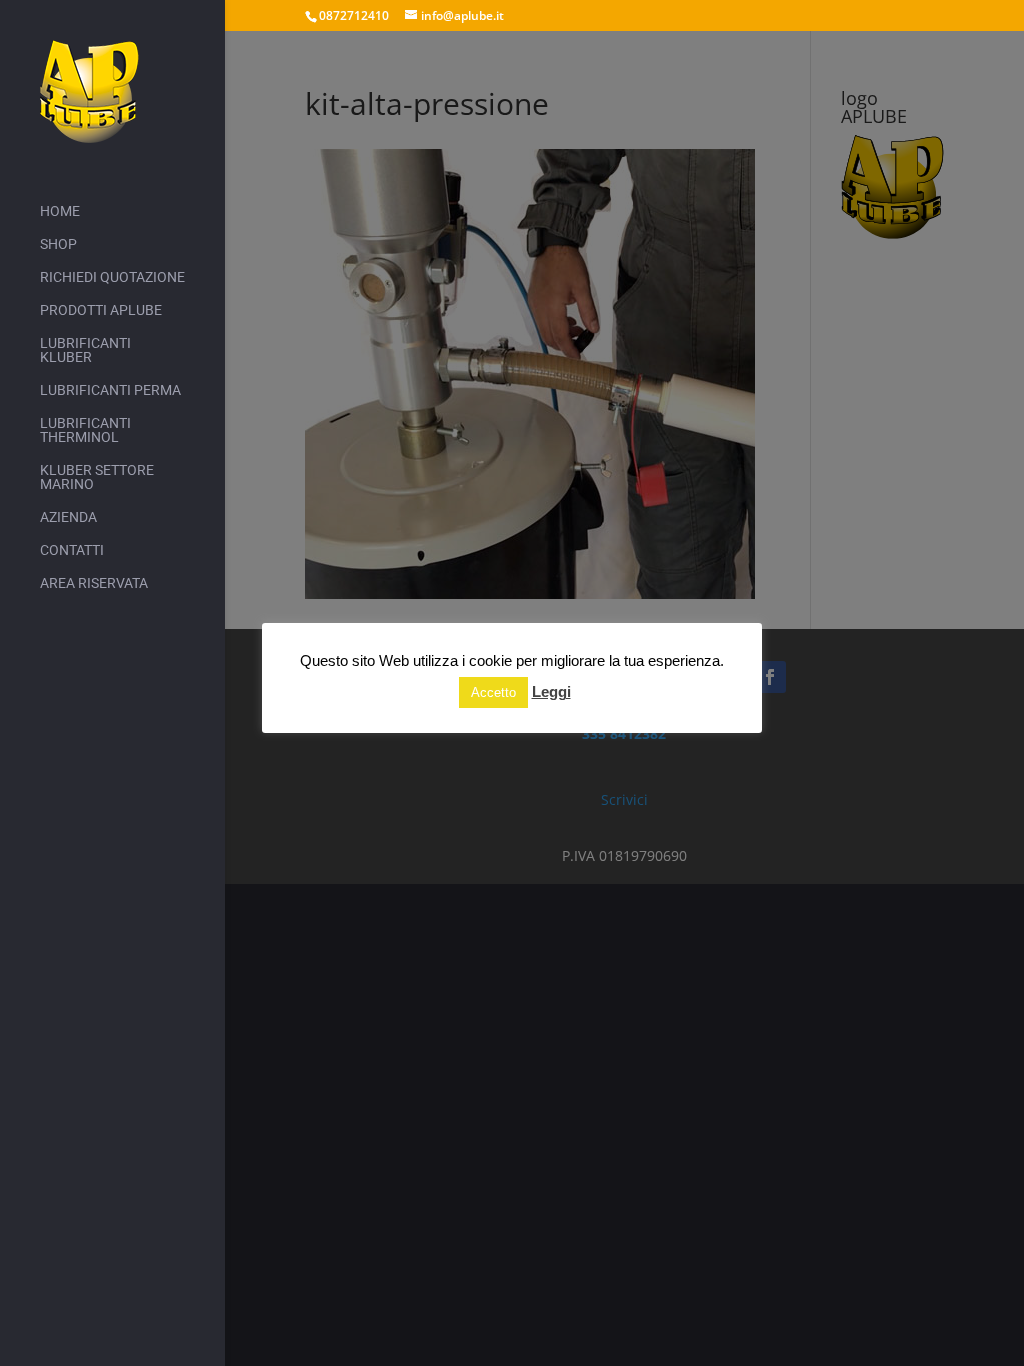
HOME (60, 211)
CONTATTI (72, 550)
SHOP (58, 244)
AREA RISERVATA (94, 583)
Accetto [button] (493, 692)
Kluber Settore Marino (97, 477)
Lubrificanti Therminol (85, 430)
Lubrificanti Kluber (85, 350)
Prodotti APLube (101, 310)
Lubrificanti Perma (110, 390)
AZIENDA (68, 517)
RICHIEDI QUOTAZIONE (112, 277)
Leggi (551, 691)
